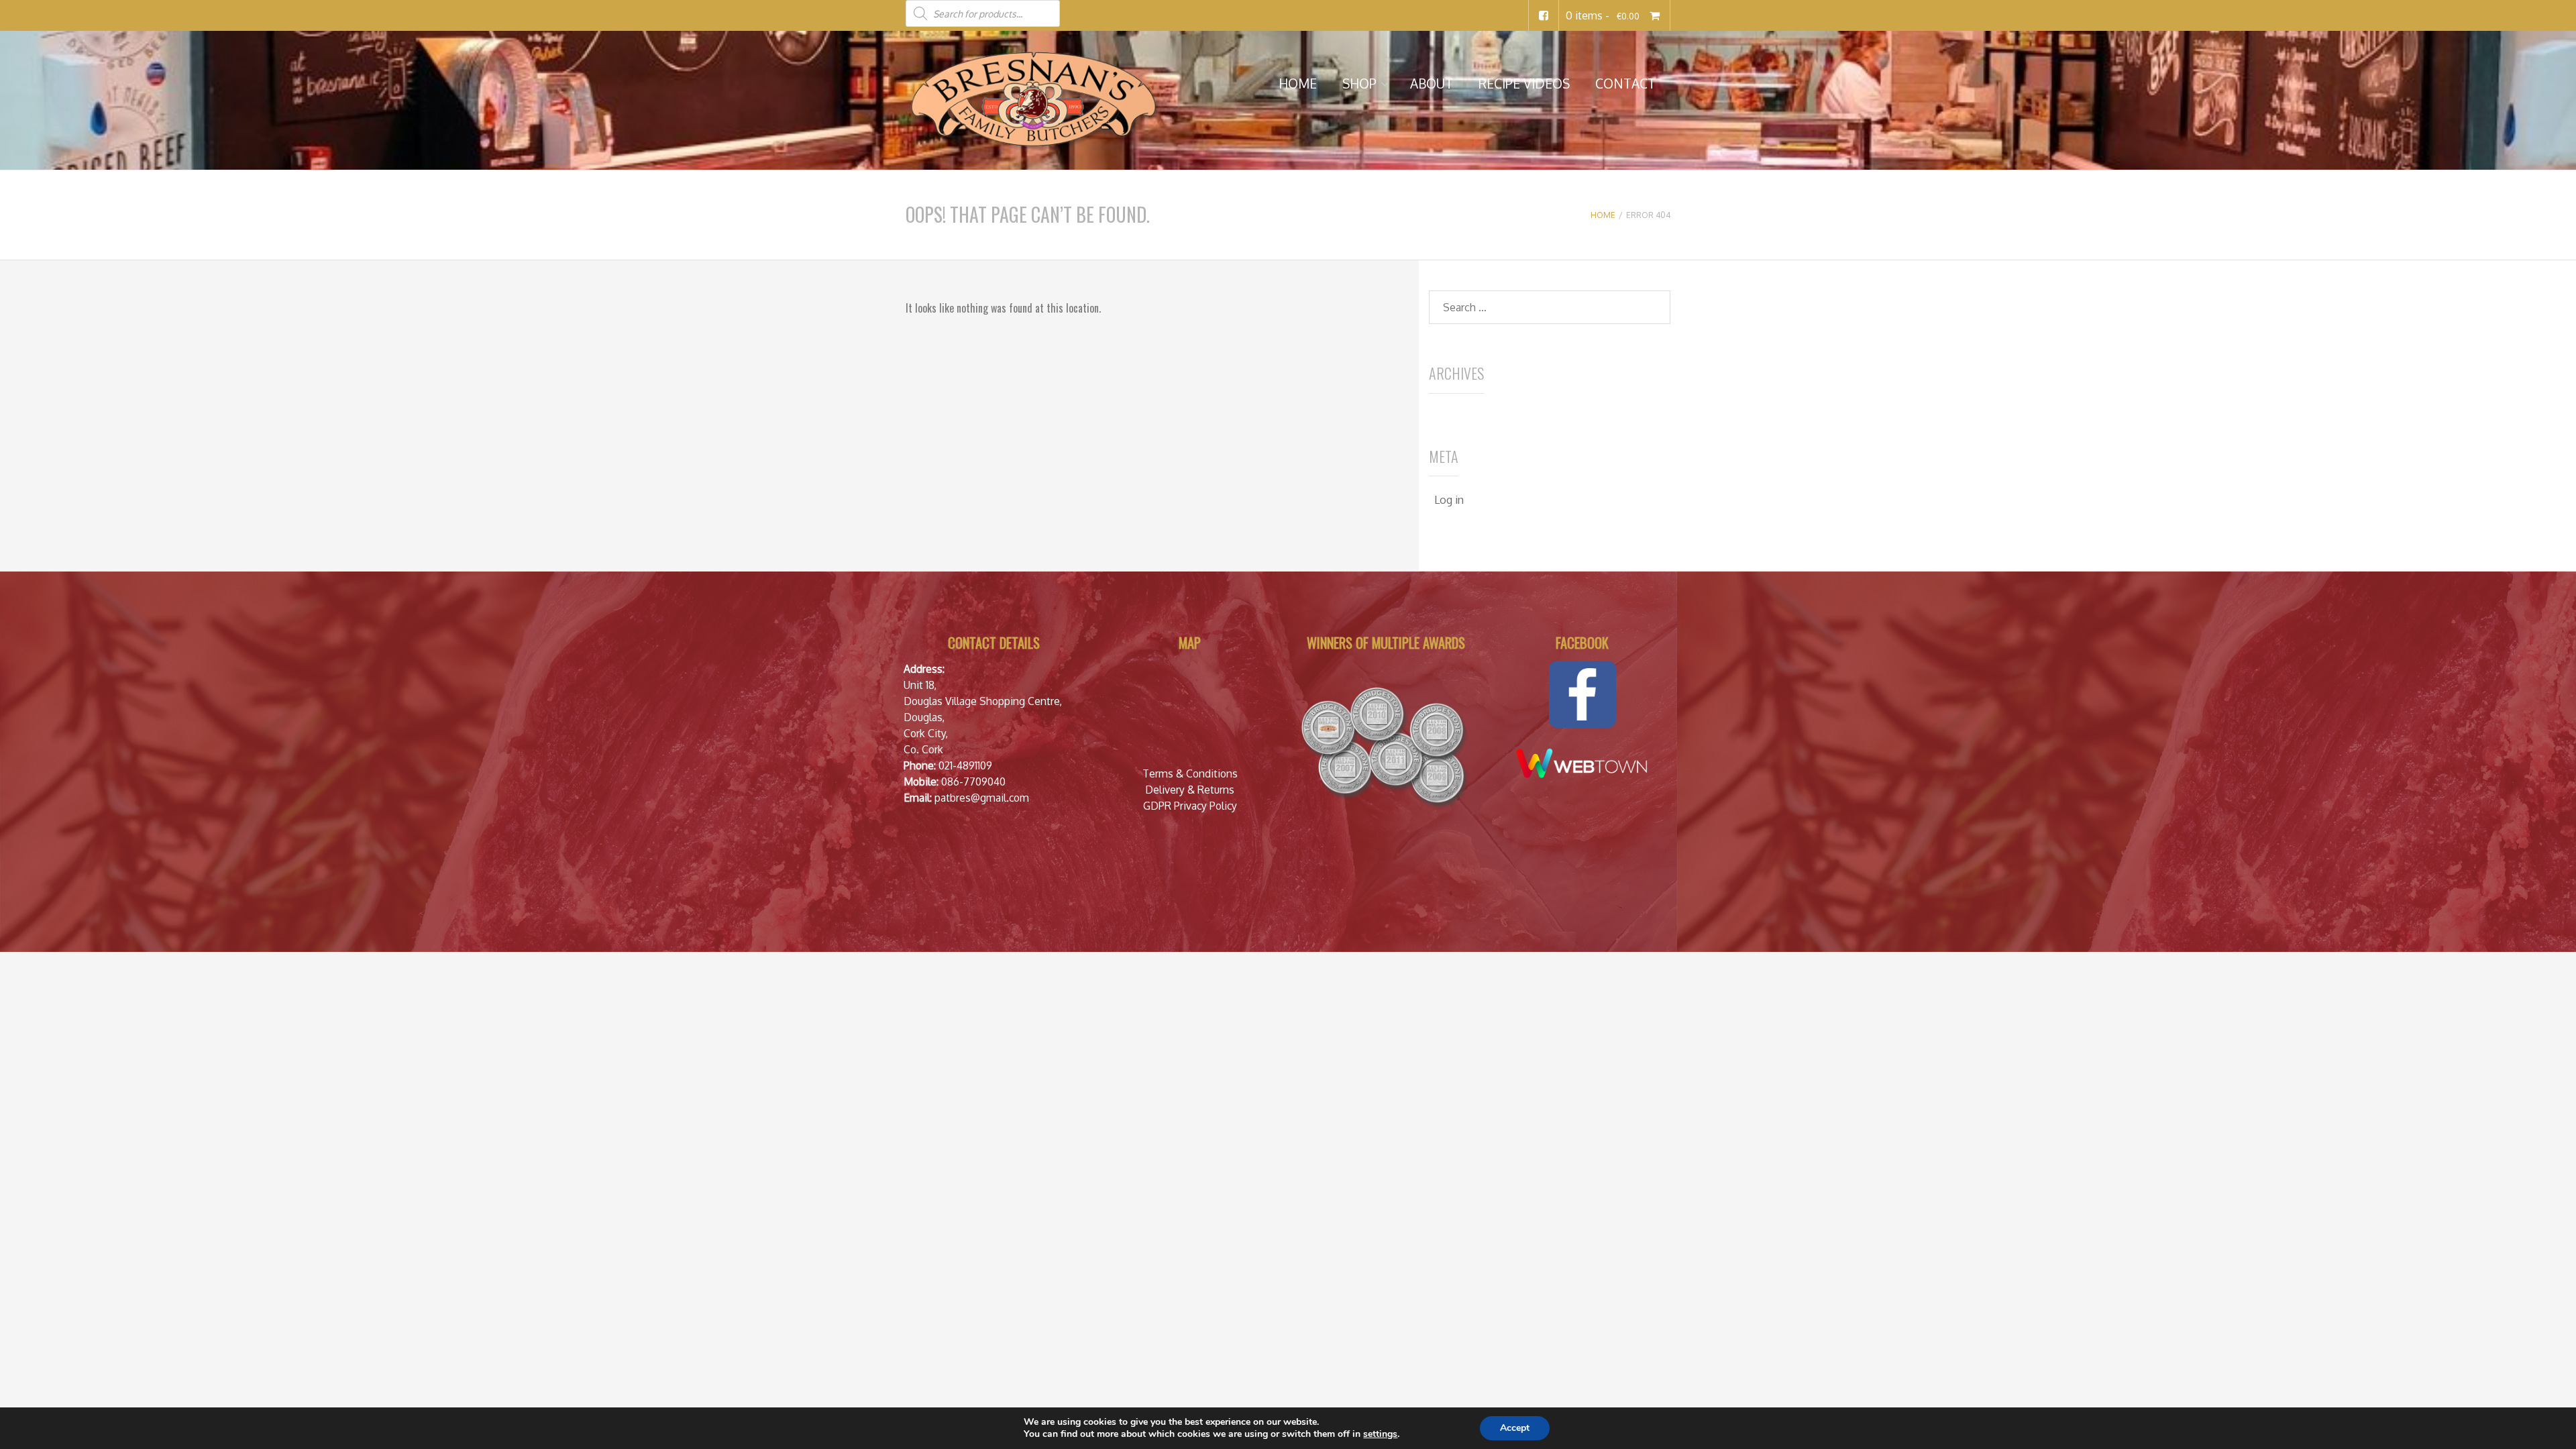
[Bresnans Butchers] (1033, 99)
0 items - (1602, 15)
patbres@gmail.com (982, 798)
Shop (1359, 84)
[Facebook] (1544, 15)
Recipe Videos (1524, 84)
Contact (1625, 84)
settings (1380, 1434)
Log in (1449, 500)
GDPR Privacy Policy (1190, 806)
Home (1298, 84)
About (1432, 84)
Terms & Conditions (1190, 773)
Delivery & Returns (1190, 790)
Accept (1515, 1428)
